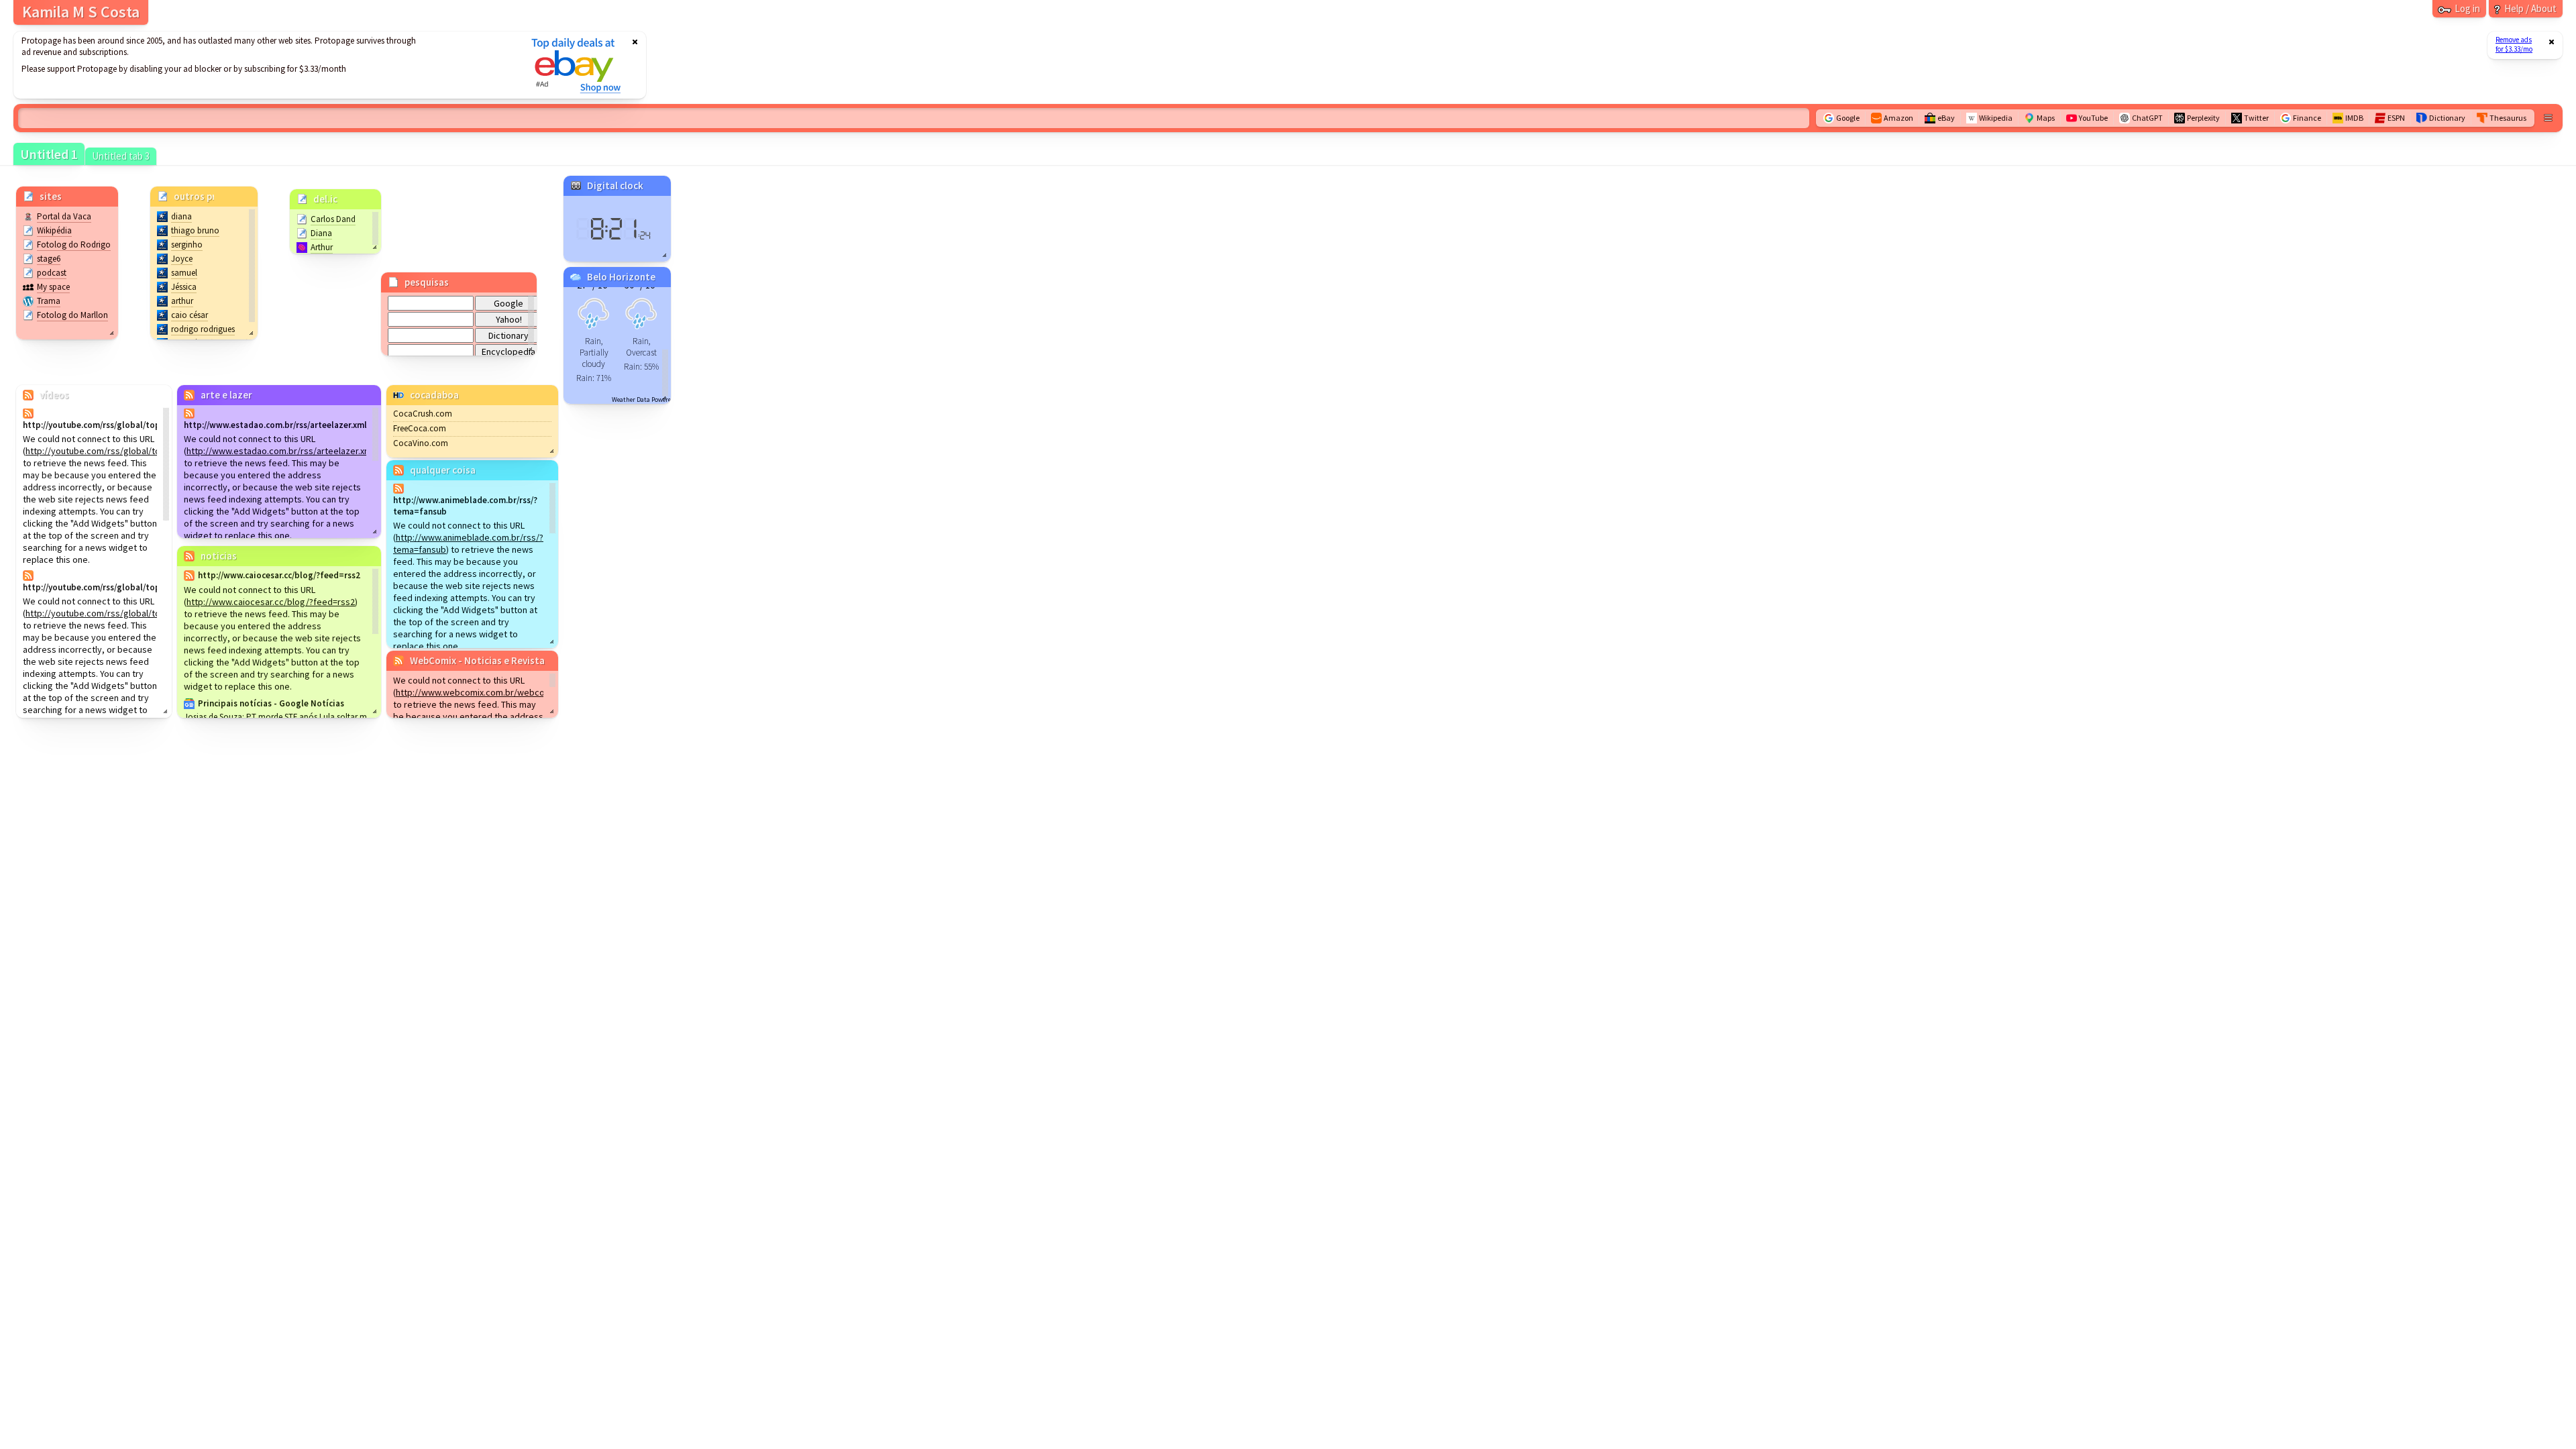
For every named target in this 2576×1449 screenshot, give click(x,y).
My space (53, 287)
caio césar (190, 315)
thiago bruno (195, 230)
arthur (182, 301)
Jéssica (184, 287)
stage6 (49, 259)
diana (181, 216)
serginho (187, 245)
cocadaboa (434, 395)
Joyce (182, 259)
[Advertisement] (264, 65)
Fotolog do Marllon (72, 315)
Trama (49, 301)
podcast (52, 273)
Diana (321, 233)
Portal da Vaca (64, 216)
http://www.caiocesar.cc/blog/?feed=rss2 (271, 602)
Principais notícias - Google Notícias (271, 703)
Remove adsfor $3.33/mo (2514, 44)
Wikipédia (54, 230)
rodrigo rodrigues (203, 329)
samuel (184, 273)
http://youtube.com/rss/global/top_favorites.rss (124, 613)
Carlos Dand (333, 219)
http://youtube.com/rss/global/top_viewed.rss (120, 451)
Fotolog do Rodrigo (74, 245)
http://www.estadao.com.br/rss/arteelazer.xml (280, 451)
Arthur (322, 247)
